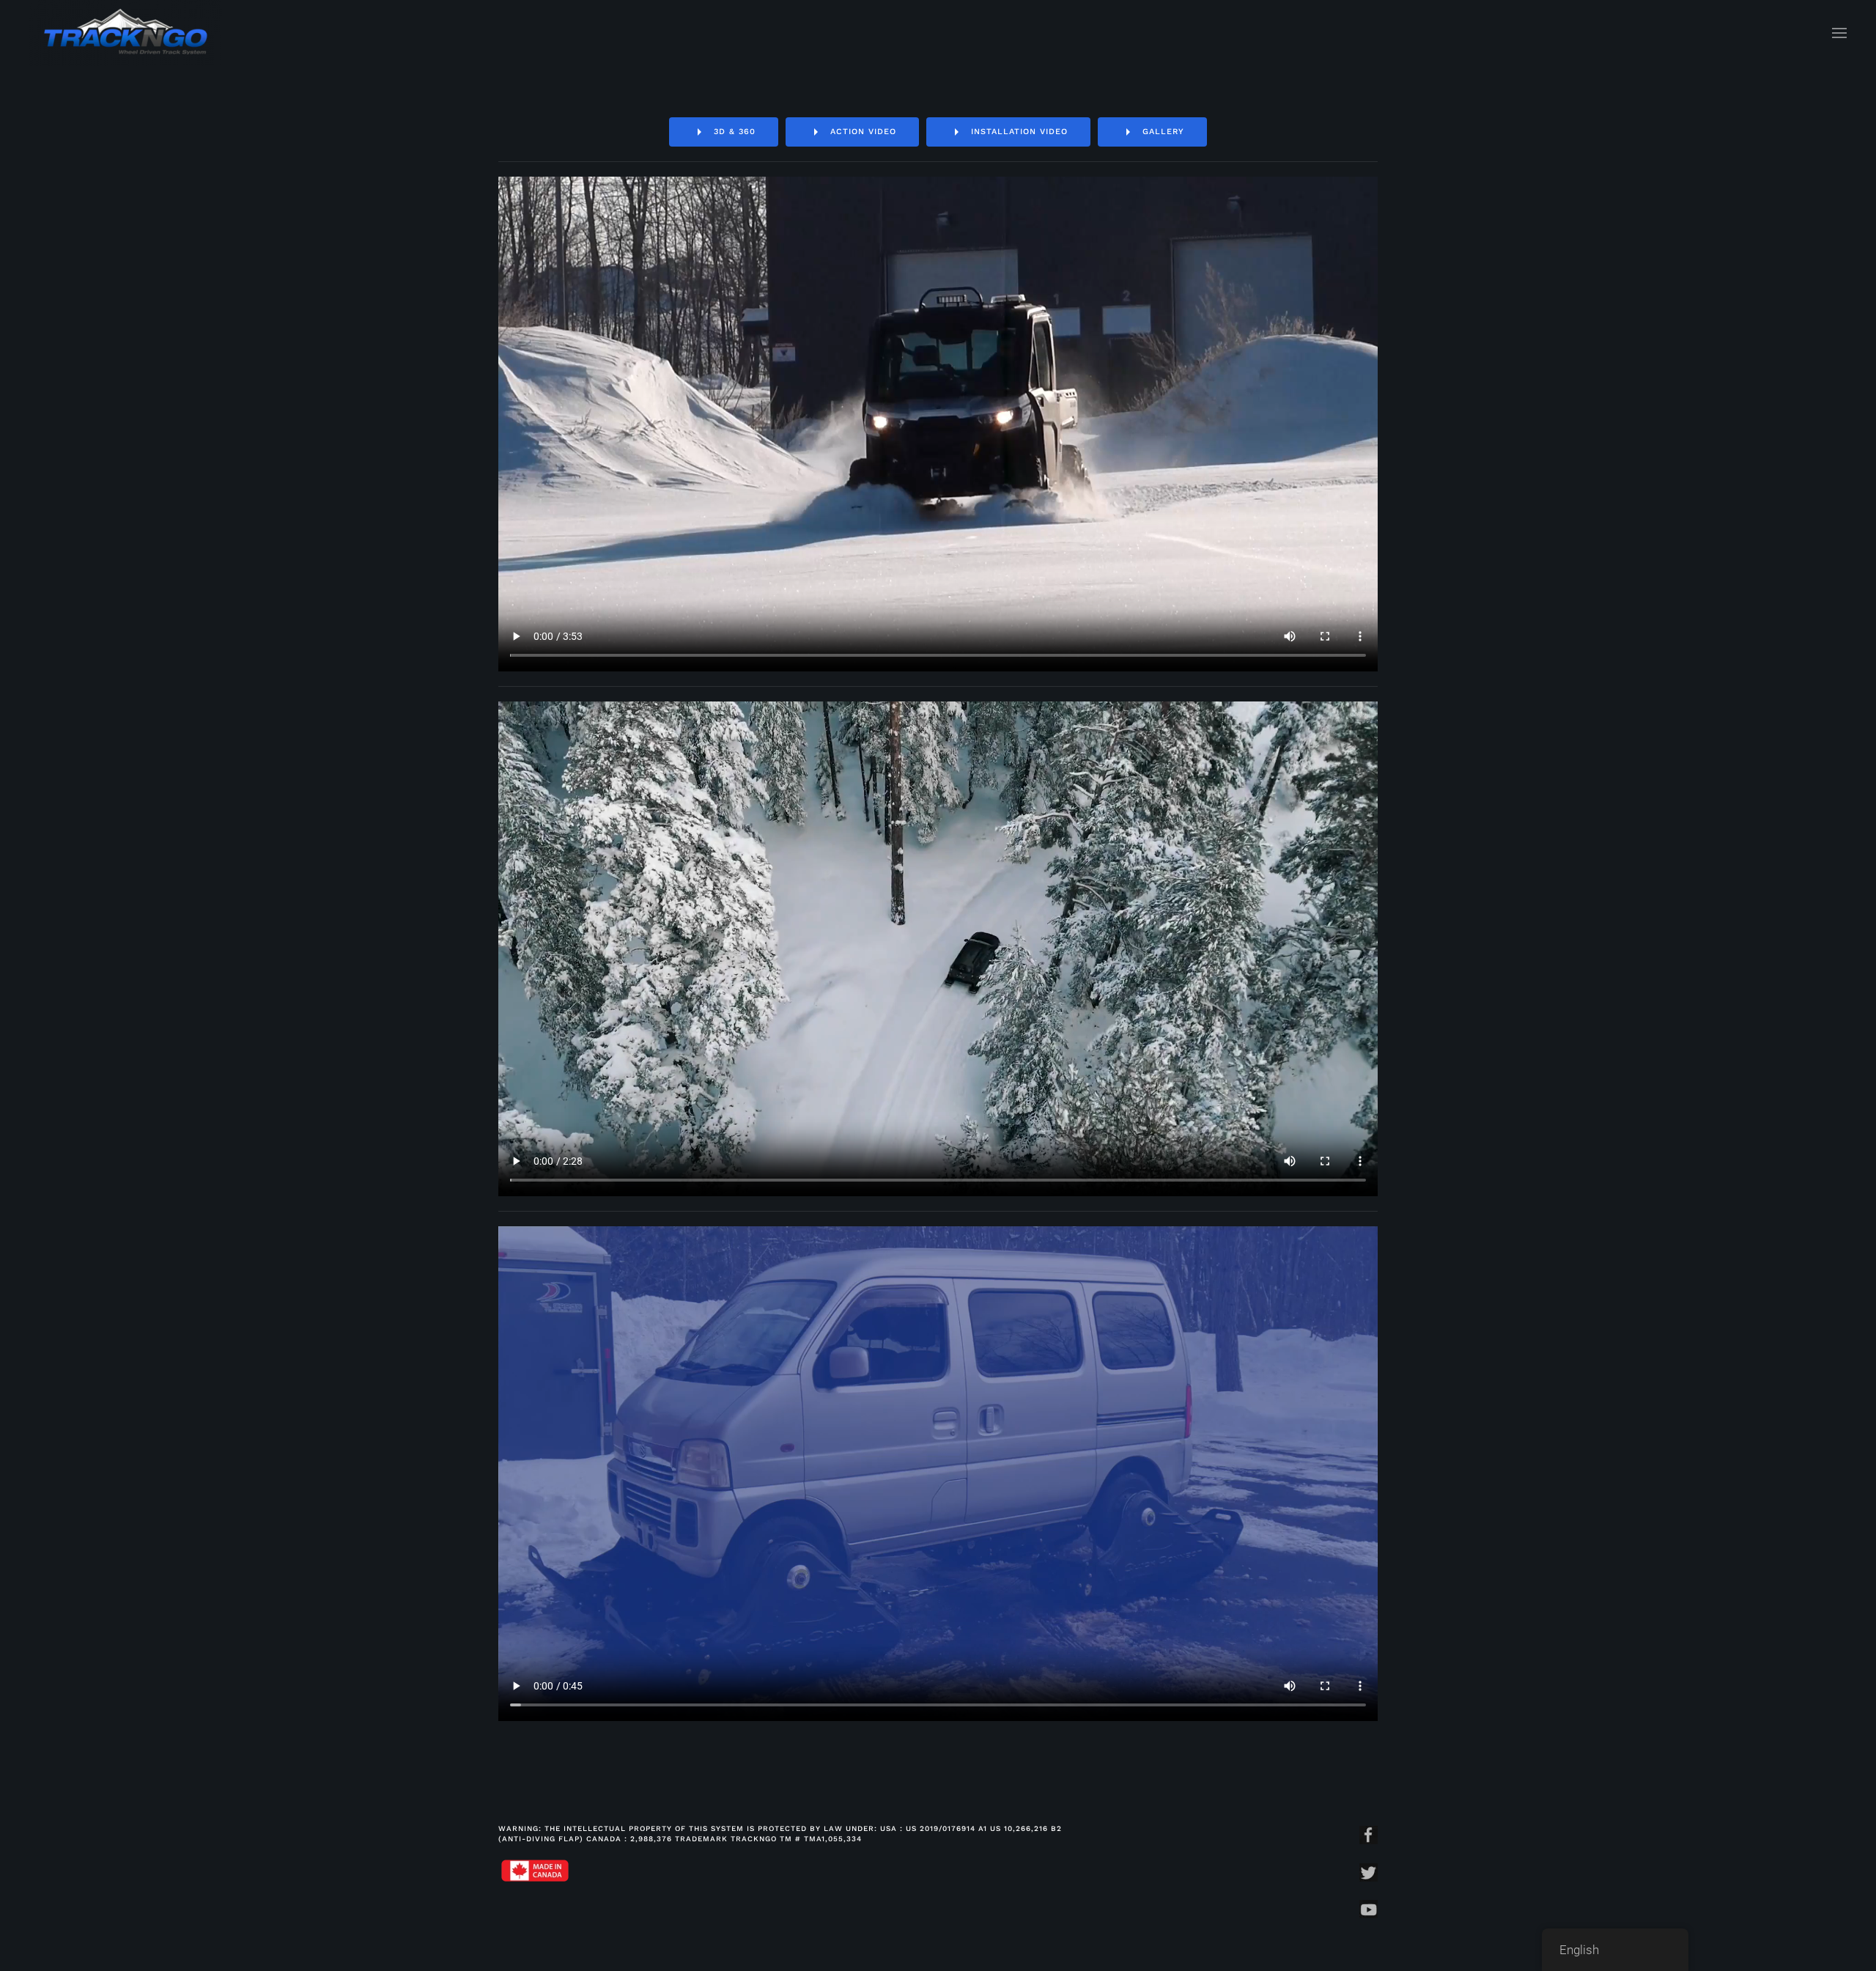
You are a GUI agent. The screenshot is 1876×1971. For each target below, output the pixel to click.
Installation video (1019, 132)
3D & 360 (735, 132)
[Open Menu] (1839, 33)
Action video (863, 132)
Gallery (1163, 132)
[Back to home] (126, 33)
